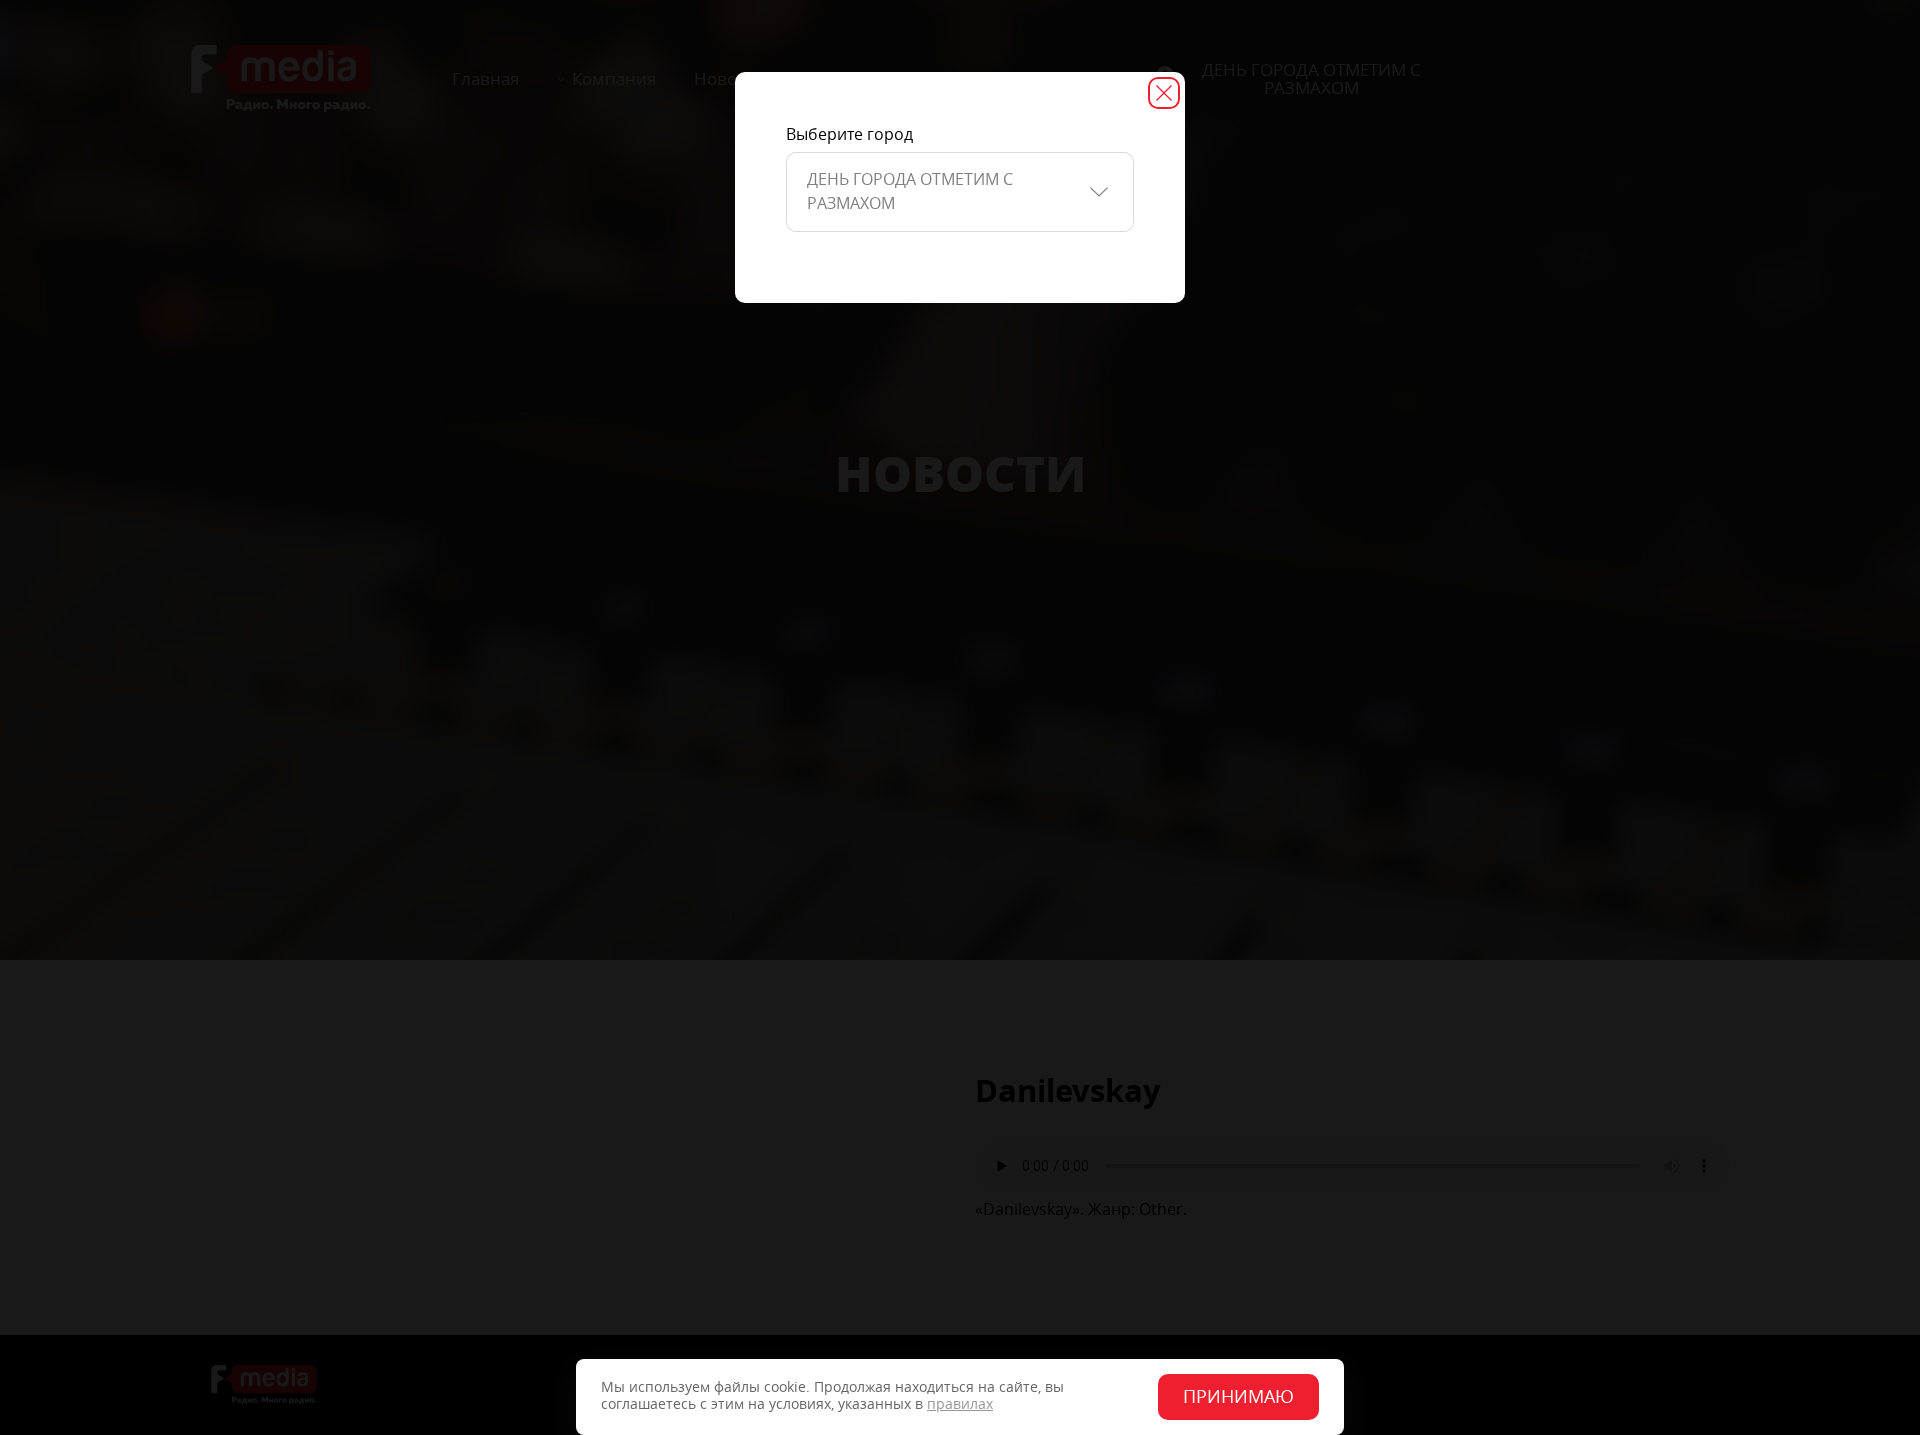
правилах (960, 1404)
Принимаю (1238, 1397)
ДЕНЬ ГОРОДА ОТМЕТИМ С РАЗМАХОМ (910, 191)
